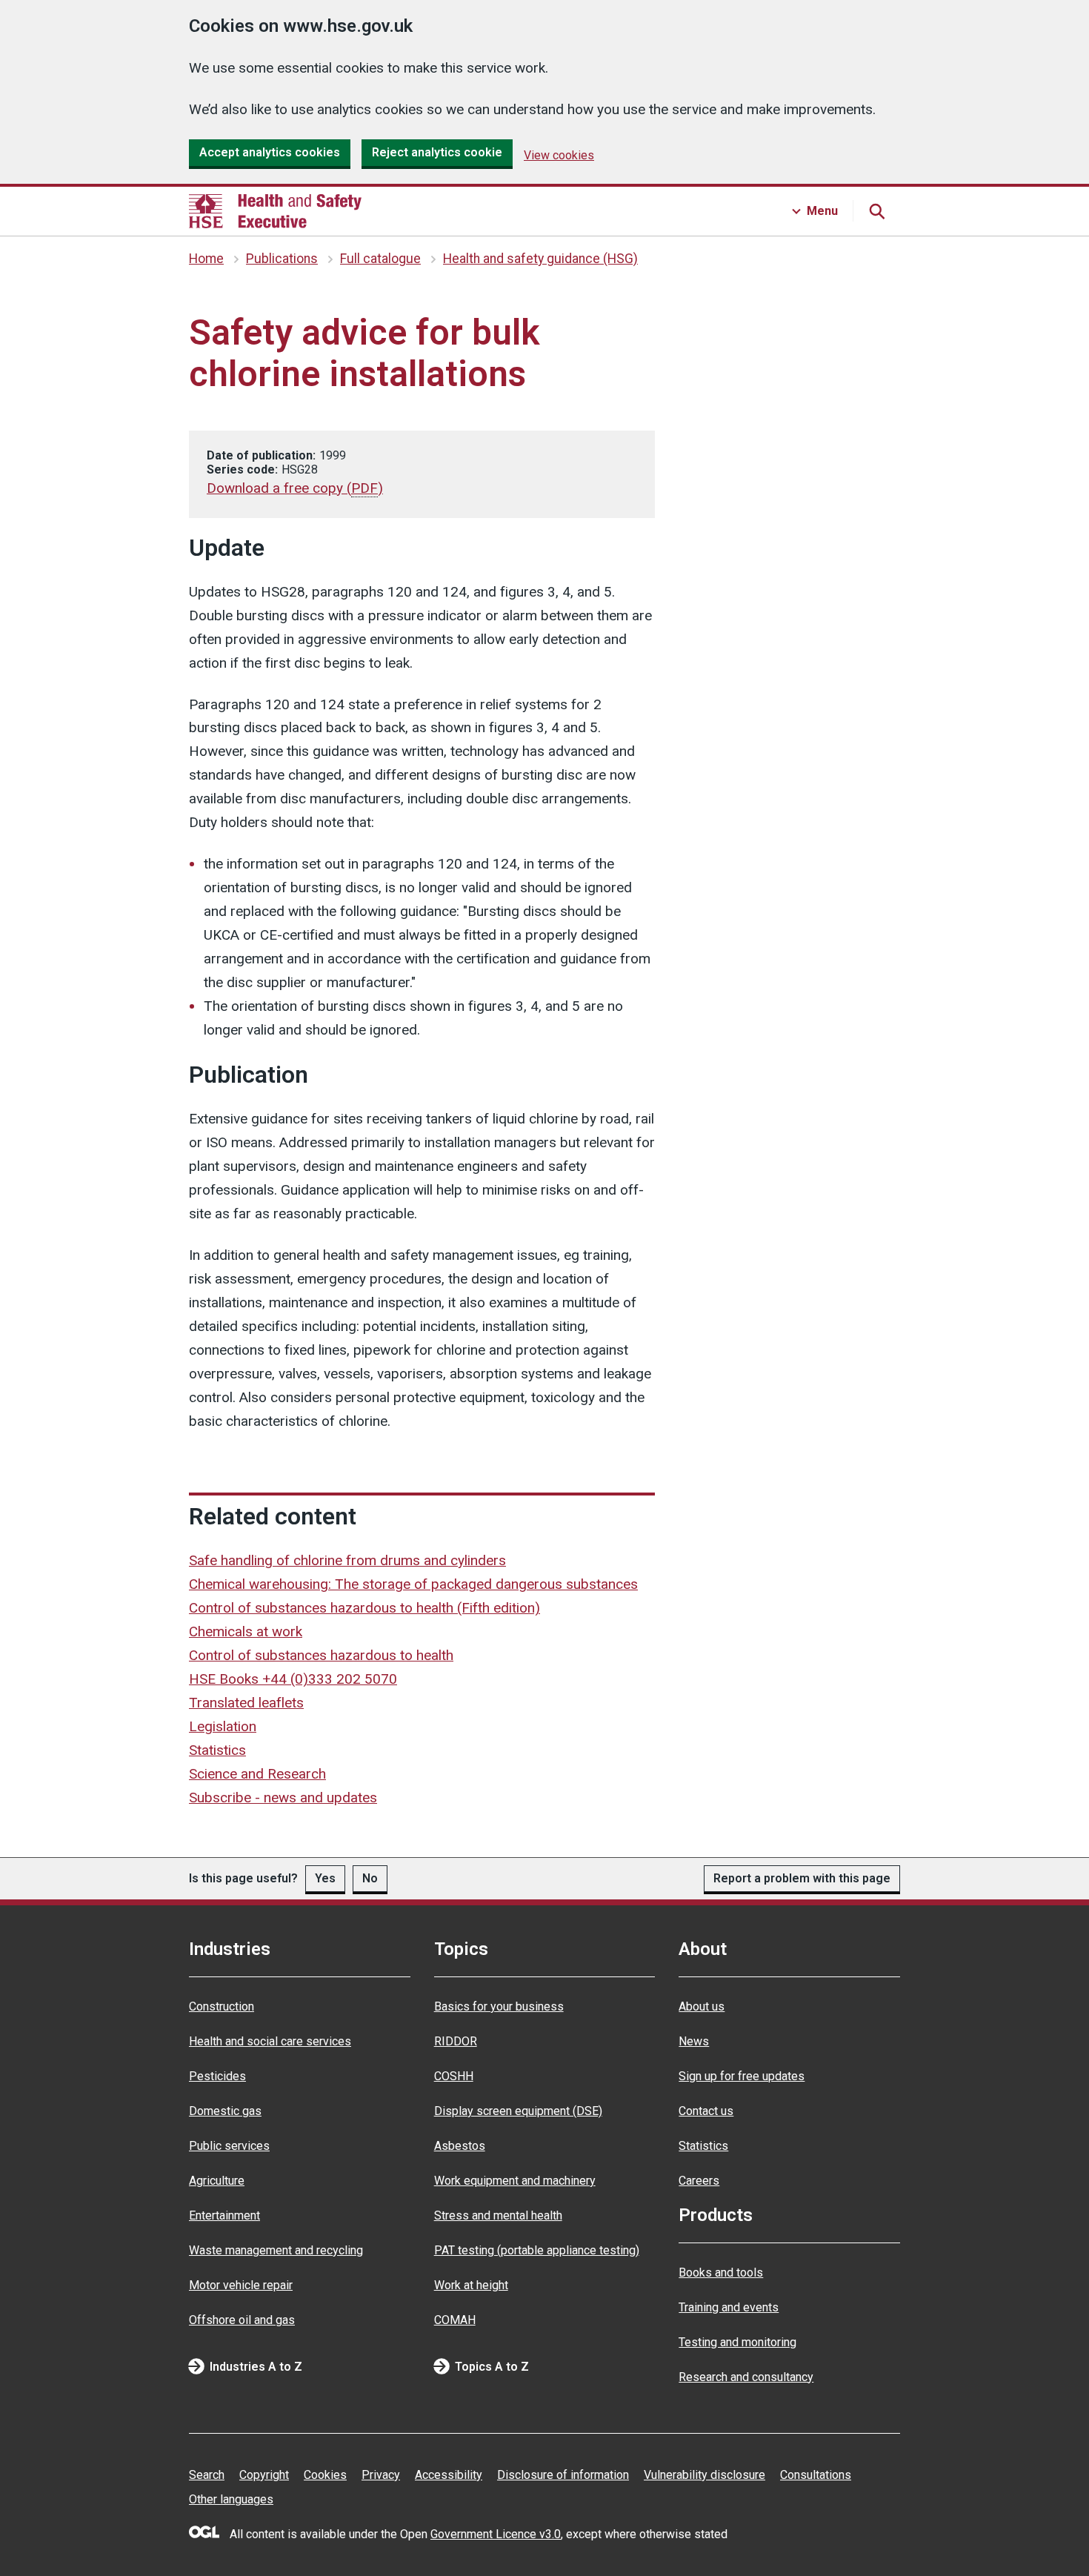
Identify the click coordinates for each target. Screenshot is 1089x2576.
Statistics (217, 1750)
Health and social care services (270, 2041)
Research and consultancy (746, 2377)
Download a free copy (295, 488)
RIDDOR (456, 2041)
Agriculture (217, 2181)
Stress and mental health (498, 2215)
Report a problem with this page (802, 1878)
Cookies (325, 2475)
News (694, 2041)
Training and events (729, 2307)
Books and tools (721, 2273)
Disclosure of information (563, 2475)
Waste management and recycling (276, 2250)
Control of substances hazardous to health (321, 1655)
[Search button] (876, 211)
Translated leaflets (246, 1703)
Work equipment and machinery (515, 2181)
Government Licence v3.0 (496, 2534)
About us (702, 2006)
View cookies (559, 155)
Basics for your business (499, 2006)
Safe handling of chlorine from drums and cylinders (347, 1560)
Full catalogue (380, 259)
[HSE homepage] (275, 211)
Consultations (816, 2475)
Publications (282, 259)
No (370, 1878)
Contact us (706, 2111)
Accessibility (449, 2475)
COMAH (455, 2320)
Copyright (264, 2475)
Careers (699, 2181)
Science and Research (257, 1774)
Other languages (231, 2499)
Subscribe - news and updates (283, 1797)
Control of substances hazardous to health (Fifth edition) (364, 1608)
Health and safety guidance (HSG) (540, 259)
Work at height (471, 2285)
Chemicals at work (246, 1631)
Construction (222, 2006)
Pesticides (217, 2076)
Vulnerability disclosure (705, 2475)
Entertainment (224, 2215)
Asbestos (460, 2146)
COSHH (454, 2076)
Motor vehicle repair (241, 2285)
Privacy (381, 2475)
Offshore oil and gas (242, 2320)
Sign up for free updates (742, 2076)
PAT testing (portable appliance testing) (537, 2250)
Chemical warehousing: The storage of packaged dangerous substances (413, 1584)
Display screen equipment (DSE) (518, 2111)
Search (207, 2475)
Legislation (223, 1726)
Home (206, 259)
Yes (325, 1878)
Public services (229, 2146)
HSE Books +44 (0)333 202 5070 (293, 1679)
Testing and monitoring (737, 2342)
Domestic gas (225, 2111)
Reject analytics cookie (437, 152)
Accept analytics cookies (270, 152)
